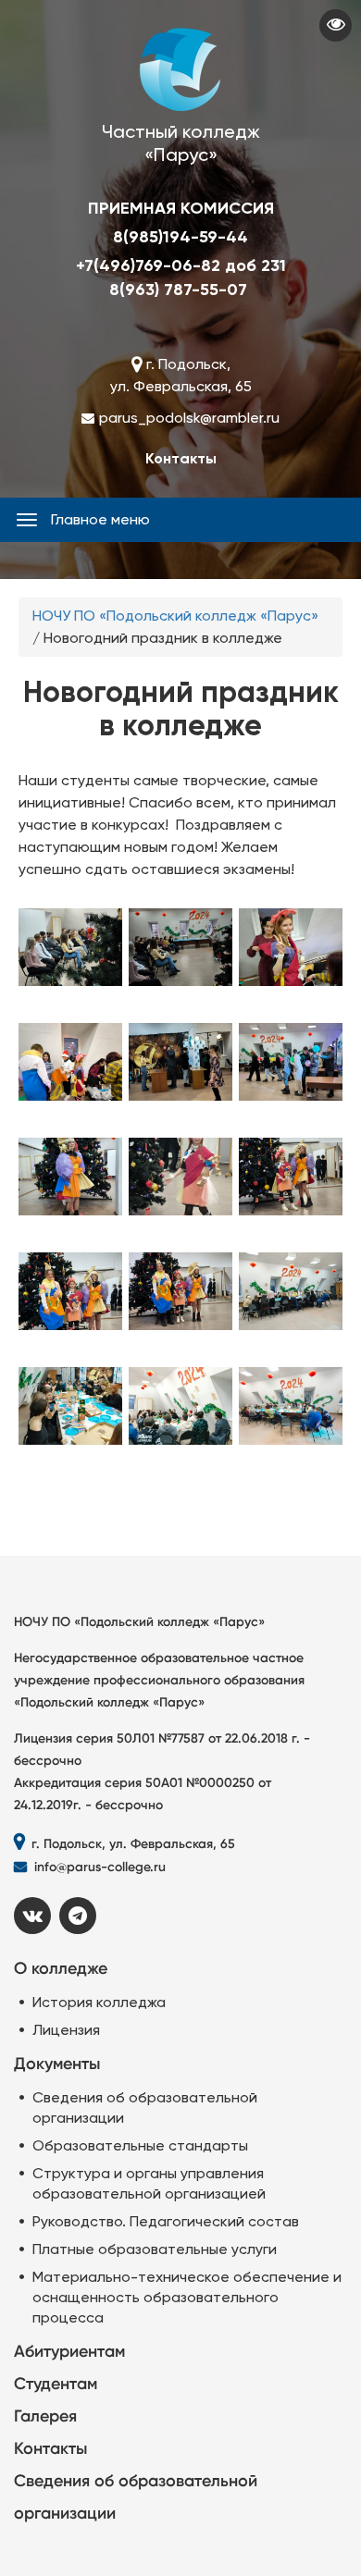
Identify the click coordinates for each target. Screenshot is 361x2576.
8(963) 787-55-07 (178, 290)
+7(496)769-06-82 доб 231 (181, 265)
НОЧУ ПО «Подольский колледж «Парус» (175, 616)
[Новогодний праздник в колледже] (70, 955)
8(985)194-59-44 (180, 237)
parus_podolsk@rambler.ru (189, 418)
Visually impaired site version (336, 25)
